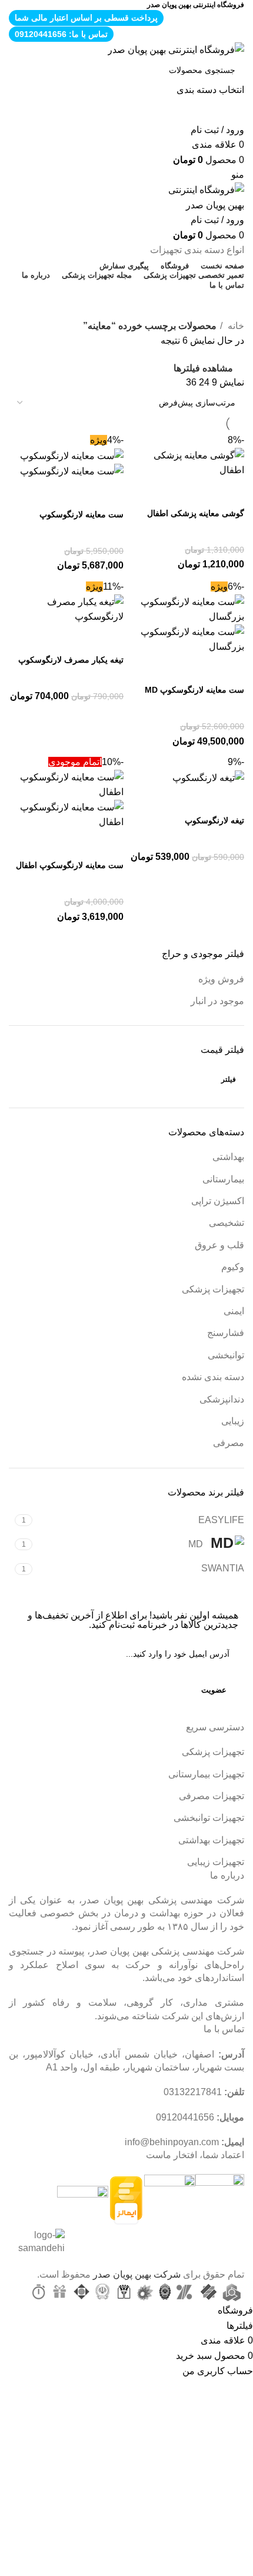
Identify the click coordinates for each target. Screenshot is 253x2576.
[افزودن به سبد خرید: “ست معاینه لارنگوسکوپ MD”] (229, 669)
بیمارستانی (223, 1179)
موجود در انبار (217, 1001)
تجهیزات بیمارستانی (206, 1774)
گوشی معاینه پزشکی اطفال (196, 513)
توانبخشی (226, 1355)
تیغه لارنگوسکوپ (214, 820)
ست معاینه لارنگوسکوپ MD (194, 690)
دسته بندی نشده (213, 1377)
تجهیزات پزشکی (213, 1289)
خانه (235, 326)
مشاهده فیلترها (203, 368)
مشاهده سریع (198, 493)
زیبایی (233, 1421)
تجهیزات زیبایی (216, 1862)
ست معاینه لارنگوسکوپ (81, 514)
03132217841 (193, 2092)
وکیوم (233, 1267)
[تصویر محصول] (72, 471)
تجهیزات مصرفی (212, 1796)
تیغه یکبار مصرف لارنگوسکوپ (71, 660)
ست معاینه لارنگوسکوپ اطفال (70, 865)
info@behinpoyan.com (172, 2142)
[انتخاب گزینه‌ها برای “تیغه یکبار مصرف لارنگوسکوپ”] (109, 639)
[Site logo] (176, 49)
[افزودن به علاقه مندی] (166, 493)
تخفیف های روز (122, 304)
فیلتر (229, 1079)
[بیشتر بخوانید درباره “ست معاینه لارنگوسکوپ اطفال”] (109, 845)
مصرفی (229, 1443)
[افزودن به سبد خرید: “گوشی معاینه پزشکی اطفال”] (229, 493)
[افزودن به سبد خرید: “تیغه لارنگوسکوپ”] (229, 800)
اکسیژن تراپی (218, 1201)
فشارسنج (226, 1333)
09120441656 (185, 2117)
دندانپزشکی (222, 1399)
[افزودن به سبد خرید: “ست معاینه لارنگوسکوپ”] (109, 494)
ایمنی (234, 1311)
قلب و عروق (219, 1245)
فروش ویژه (221, 979)
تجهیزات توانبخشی (209, 1818)
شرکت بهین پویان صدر (137, 2274)
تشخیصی (227, 1223)
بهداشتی (228, 1157)
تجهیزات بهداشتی (211, 1840)
